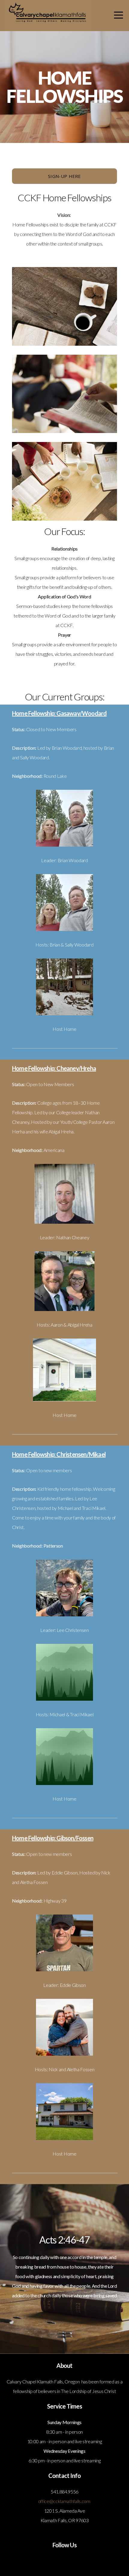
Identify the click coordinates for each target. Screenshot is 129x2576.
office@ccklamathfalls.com (64, 2501)
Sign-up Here (64, 176)
